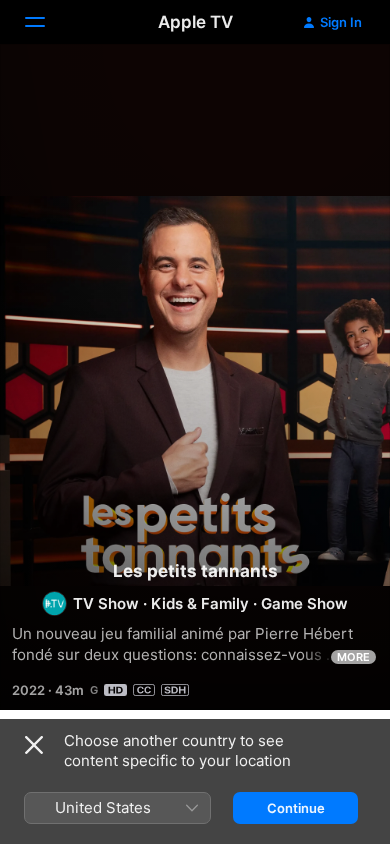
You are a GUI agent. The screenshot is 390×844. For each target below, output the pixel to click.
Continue (296, 808)
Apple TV (195, 22)
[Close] (34, 745)
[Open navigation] (47, 22)
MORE (353, 657)
